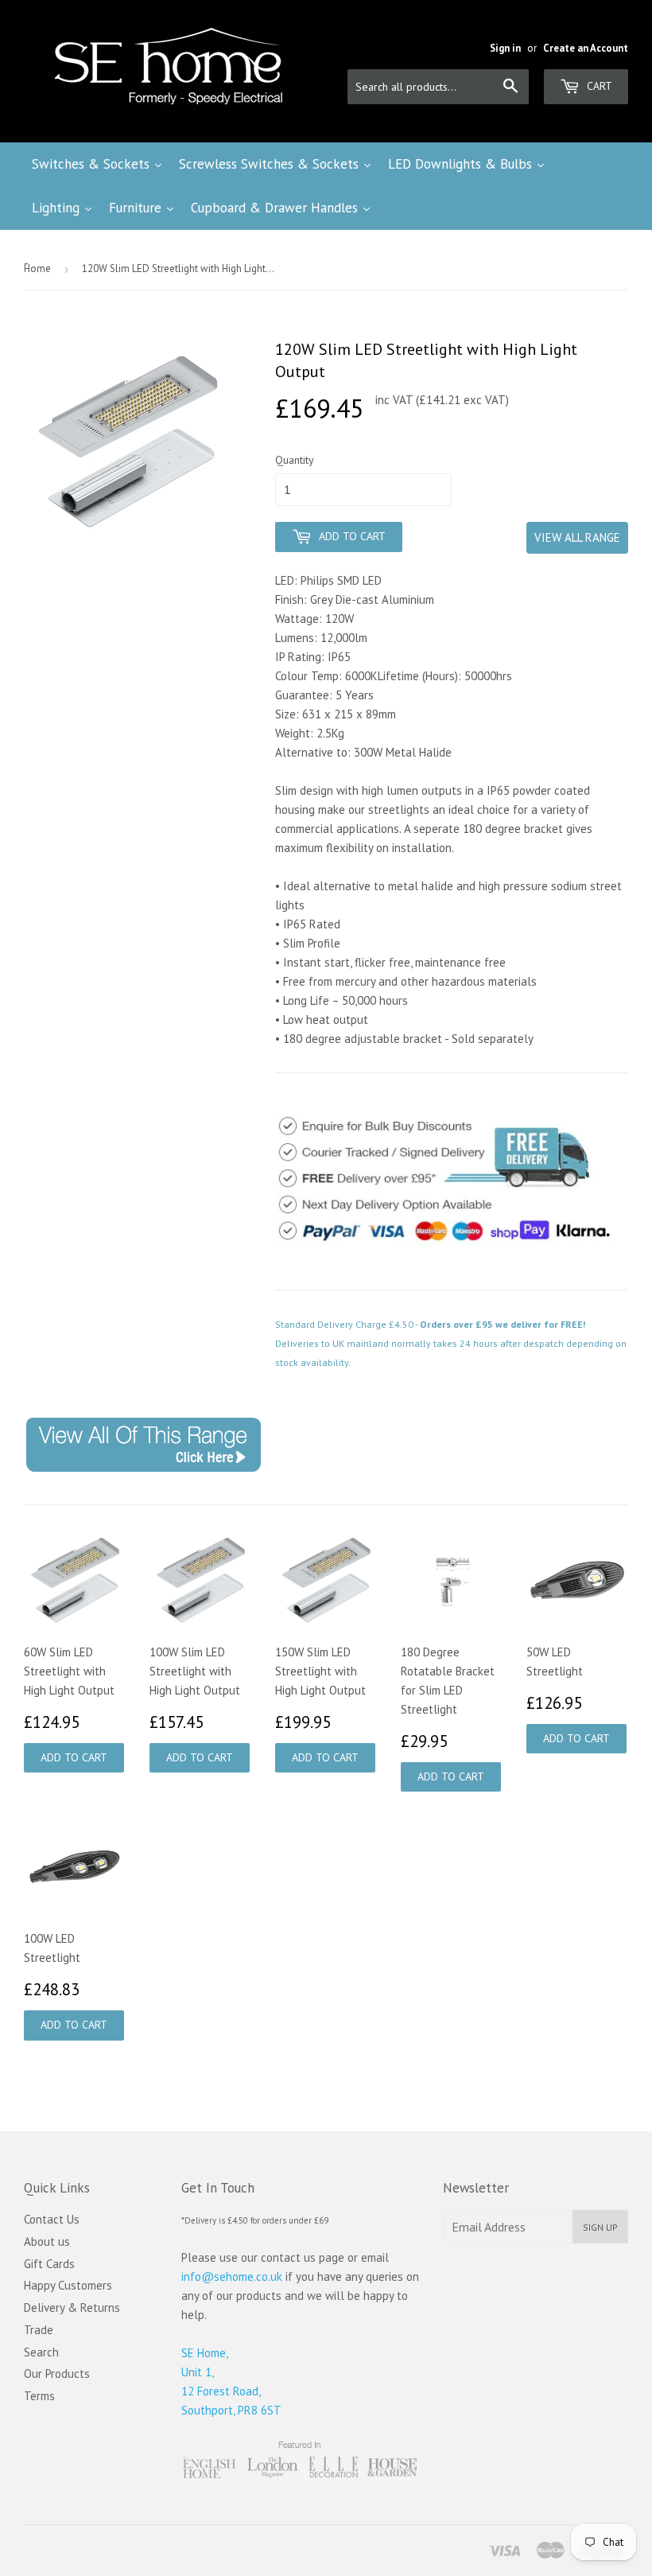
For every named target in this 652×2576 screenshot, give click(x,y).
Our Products (57, 2374)
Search (41, 2352)
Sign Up (600, 2227)
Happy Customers (68, 2285)
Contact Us (52, 2219)
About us (47, 2241)
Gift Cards (49, 2264)
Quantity (295, 460)
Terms (39, 2396)
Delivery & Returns (72, 2308)
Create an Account (586, 48)
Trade (39, 2330)
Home (37, 268)
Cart (598, 86)
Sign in (505, 48)
